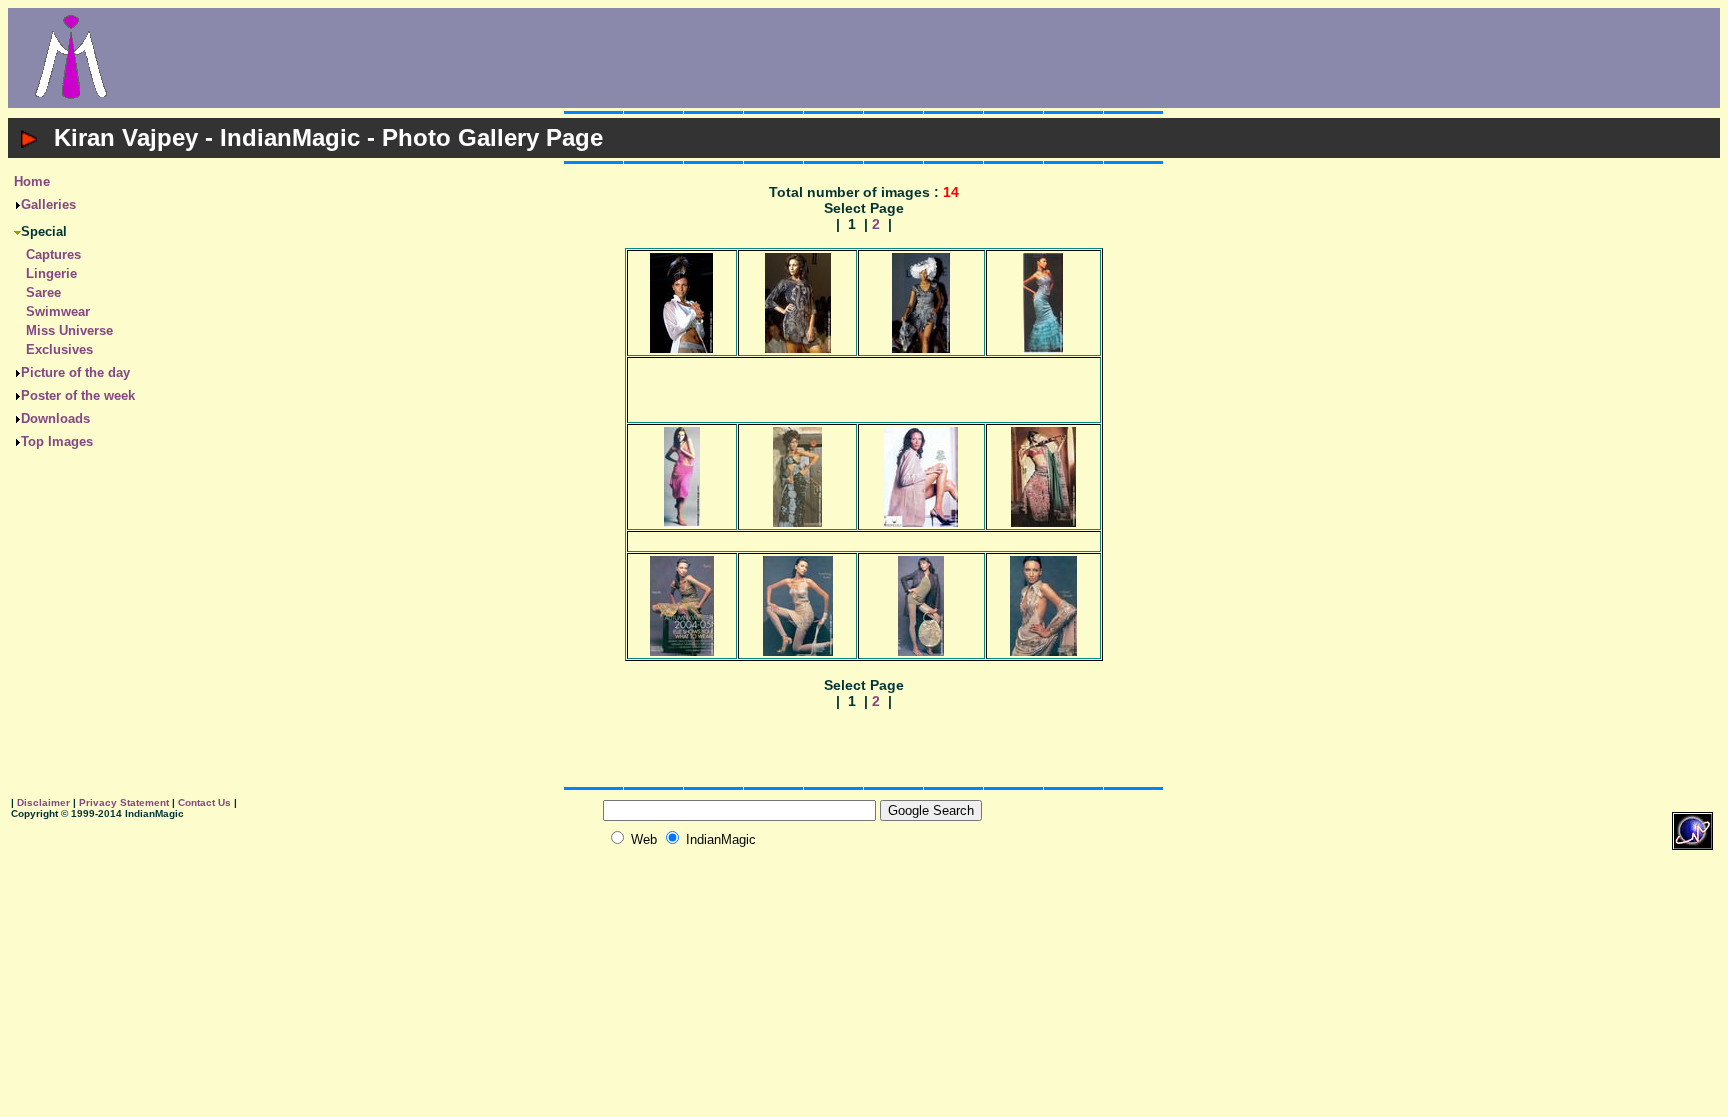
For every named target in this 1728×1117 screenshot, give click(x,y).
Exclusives (59, 349)
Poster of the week (78, 395)
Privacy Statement (124, 802)
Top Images (57, 441)
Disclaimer (43, 802)
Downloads (55, 418)
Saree (43, 292)
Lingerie (51, 273)
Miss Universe (69, 330)
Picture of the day (75, 372)
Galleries (48, 204)
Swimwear (58, 311)
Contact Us (204, 802)
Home (32, 181)
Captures (53, 254)
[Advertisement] (927, 58)
